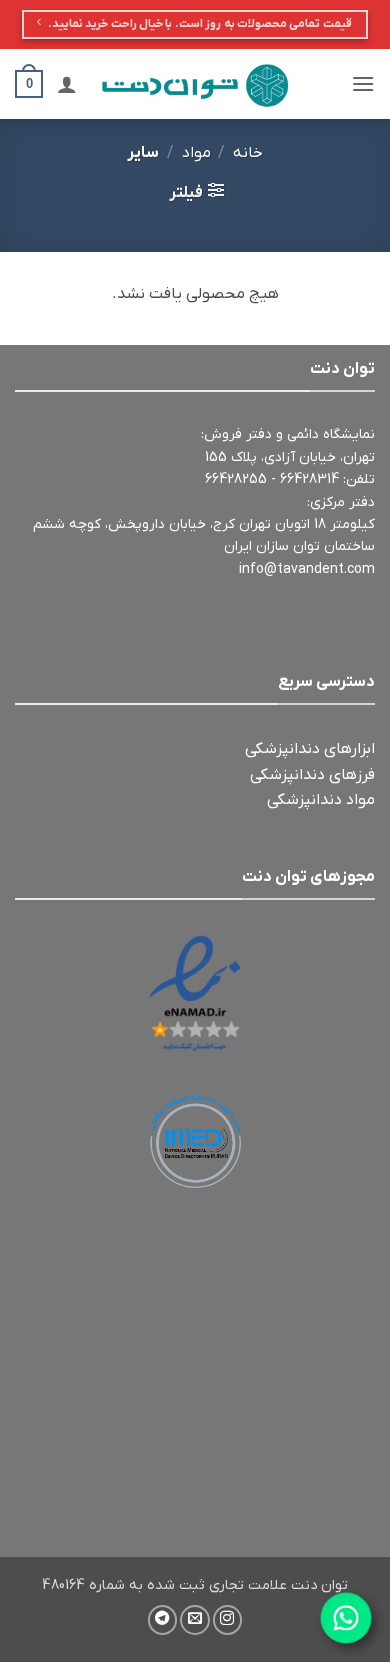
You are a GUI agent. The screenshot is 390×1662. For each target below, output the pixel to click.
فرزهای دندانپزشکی (312, 775)
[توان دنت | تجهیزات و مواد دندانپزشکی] (195, 84)
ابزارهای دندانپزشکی (310, 749)
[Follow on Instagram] (228, 1620)
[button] (363, 83)
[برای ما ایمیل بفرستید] (195, 1620)
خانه (248, 153)
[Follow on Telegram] (163, 1620)
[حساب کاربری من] (67, 84)
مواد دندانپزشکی (321, 800)
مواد (196, 153)
